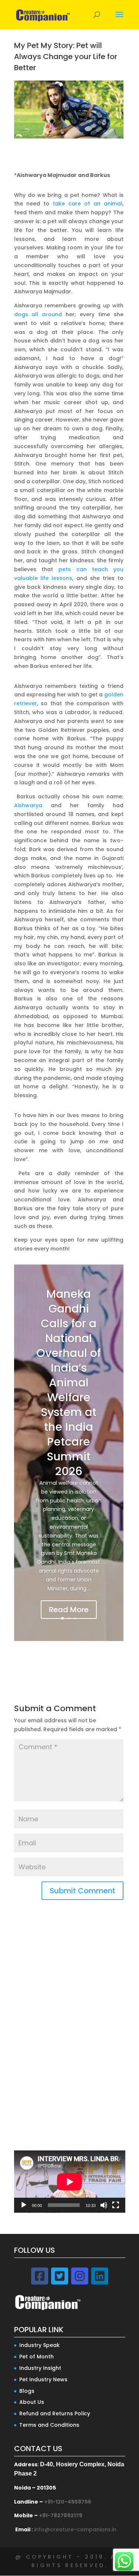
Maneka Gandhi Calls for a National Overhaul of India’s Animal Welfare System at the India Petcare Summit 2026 (69, 1383)
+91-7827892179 (61, 2515)
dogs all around (38, 314)
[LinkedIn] (100, 2276)
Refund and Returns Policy (55, 2413)
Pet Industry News (43, 2379)
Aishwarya (28, 805)
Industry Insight (40, 2368)
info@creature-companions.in (75, 2529)
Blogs (27, 2391)
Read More (69, 1610)
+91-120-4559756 (68, 2502)
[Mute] (104, 2205)
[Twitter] (60, 2276)
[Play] (24, 2205)
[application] (70, 2182)
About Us (32, 2402)
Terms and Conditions (49, 2425)
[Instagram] (80, 2276)
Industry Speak (39, 2345)
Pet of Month (37, 2357)
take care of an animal (87, 204)
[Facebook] (40, 2276)
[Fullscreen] (116, 2205)
